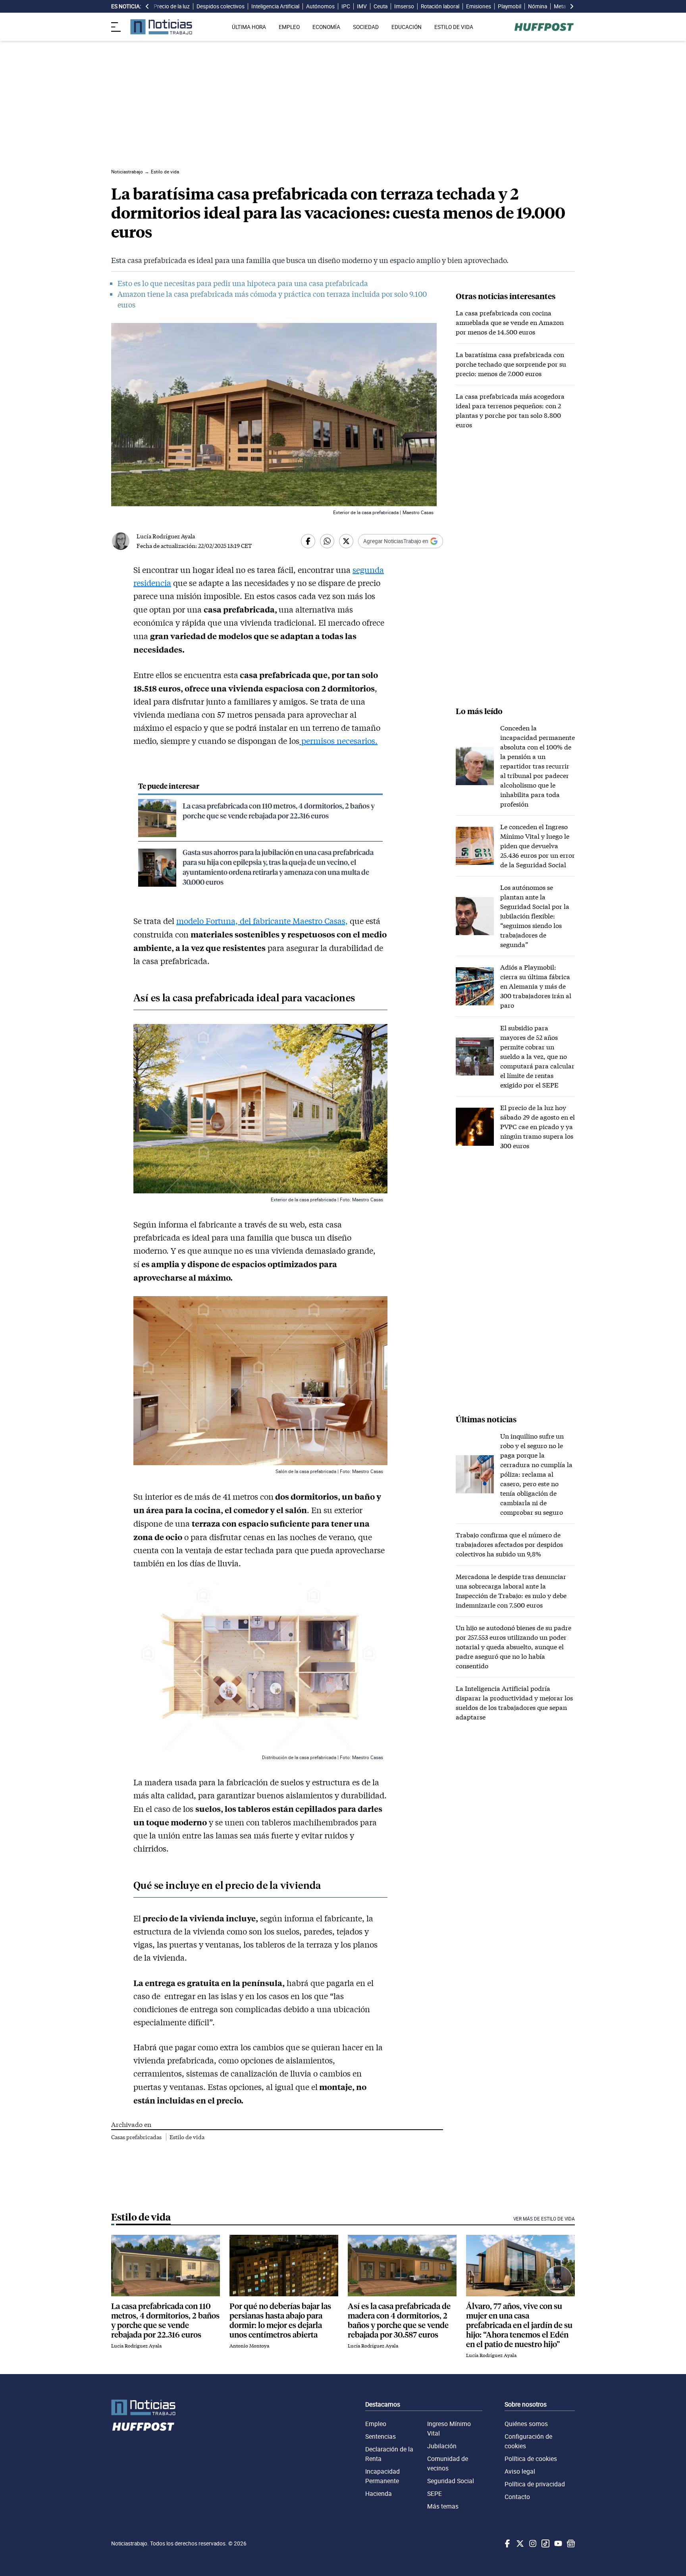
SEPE (435, 2493)
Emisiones (479, 6)
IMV (362, 6)
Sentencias (381, 2436)
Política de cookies (531, 2459)
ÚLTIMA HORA (249, 27)
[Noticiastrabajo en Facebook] (507, 2543)
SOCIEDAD (366, 27)
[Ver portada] (161, 27)
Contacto (517, 2497)
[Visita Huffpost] (544, 27)
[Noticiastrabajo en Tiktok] (545, 2543)
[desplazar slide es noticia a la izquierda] (147, 6)
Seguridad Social (451, 2481)
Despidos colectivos (221, 6)
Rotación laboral (440, 6)
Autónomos (320, 6)
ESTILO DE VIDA (454, 27)
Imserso (404, 6)
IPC (346, 6)
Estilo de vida (187, 2137)
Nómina (538, 6)
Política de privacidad (535, 2484)
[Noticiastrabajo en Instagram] (532, 2543)
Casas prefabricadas (137, 2137)
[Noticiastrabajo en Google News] (570, 2543)
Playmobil (510, 6)
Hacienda (379, 2493)
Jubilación (442, 2446)
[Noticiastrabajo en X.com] (519, 2543)
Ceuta (381, 6)
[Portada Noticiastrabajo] (143, 2408)
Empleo (376, 2424)
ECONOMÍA (326, 27)
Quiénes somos (526, 2424)
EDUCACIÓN (407, 27)
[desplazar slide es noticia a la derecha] (572, 6)
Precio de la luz (172, 6)
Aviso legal (520, 2471)
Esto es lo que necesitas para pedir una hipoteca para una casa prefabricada (243, 283)
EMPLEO (289, 27)
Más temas (443, 2506)
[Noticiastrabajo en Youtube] (557, 2543)
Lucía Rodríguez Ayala (166, 536)
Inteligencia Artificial (275, 6)
